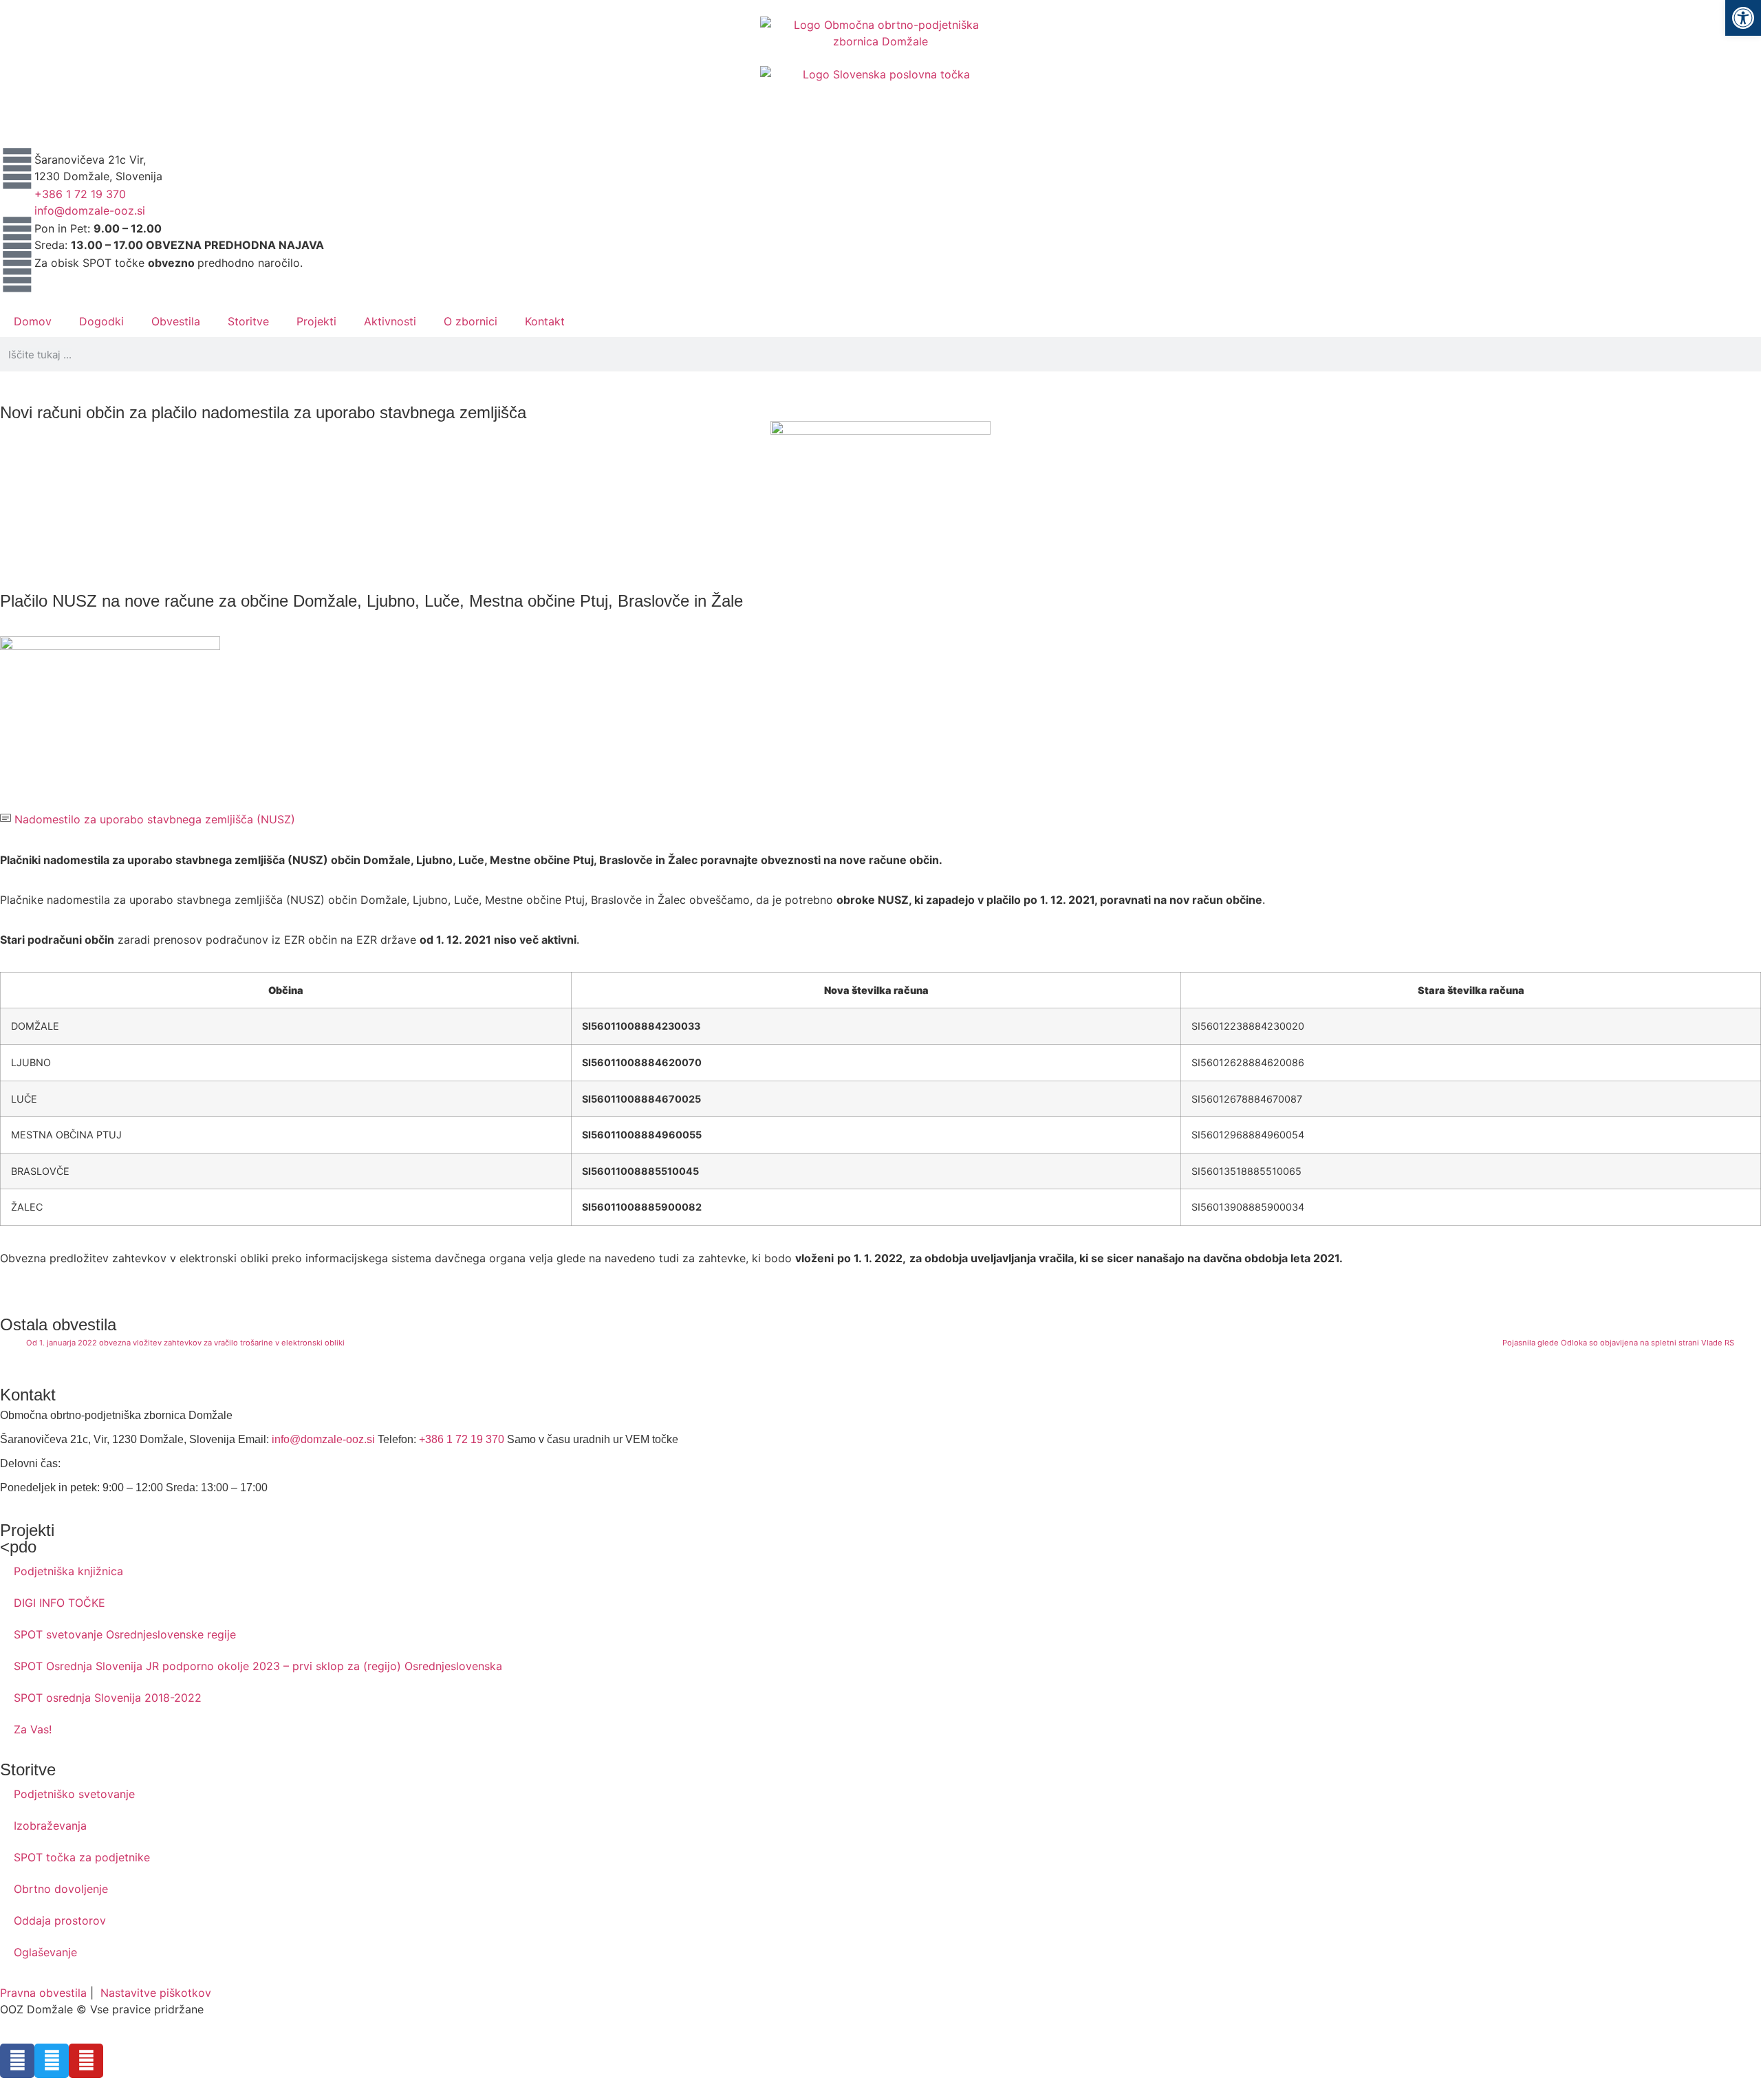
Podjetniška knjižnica (68, 1571)
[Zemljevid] (17, 169)
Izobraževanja (50, 1826)
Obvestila (176, 321)
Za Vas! (33, 1729)
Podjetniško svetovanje (74, 1794)
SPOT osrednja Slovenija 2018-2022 (108, 1698)
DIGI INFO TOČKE (60, 1603)
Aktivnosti (390, 321)
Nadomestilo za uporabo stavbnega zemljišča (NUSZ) (153, 819)
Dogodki (101, 321)
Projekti (316, 321)
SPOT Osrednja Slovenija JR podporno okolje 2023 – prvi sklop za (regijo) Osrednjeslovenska (258, 1666)
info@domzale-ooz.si (90, 210)
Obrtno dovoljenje (61, 1889)
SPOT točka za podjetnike (82, 1857)
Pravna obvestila (43, 1993)
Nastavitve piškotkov (156, 1993)
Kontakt (545, 321)
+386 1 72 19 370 (80, 194)
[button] (1743, 18)
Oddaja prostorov (60, 1920)
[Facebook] (17, 2061)
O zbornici (471, 321)
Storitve (248, 321)
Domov (33, 321)
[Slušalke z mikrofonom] (17, 203)
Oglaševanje (45, 1952)
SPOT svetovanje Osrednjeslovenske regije (125, 1634)
